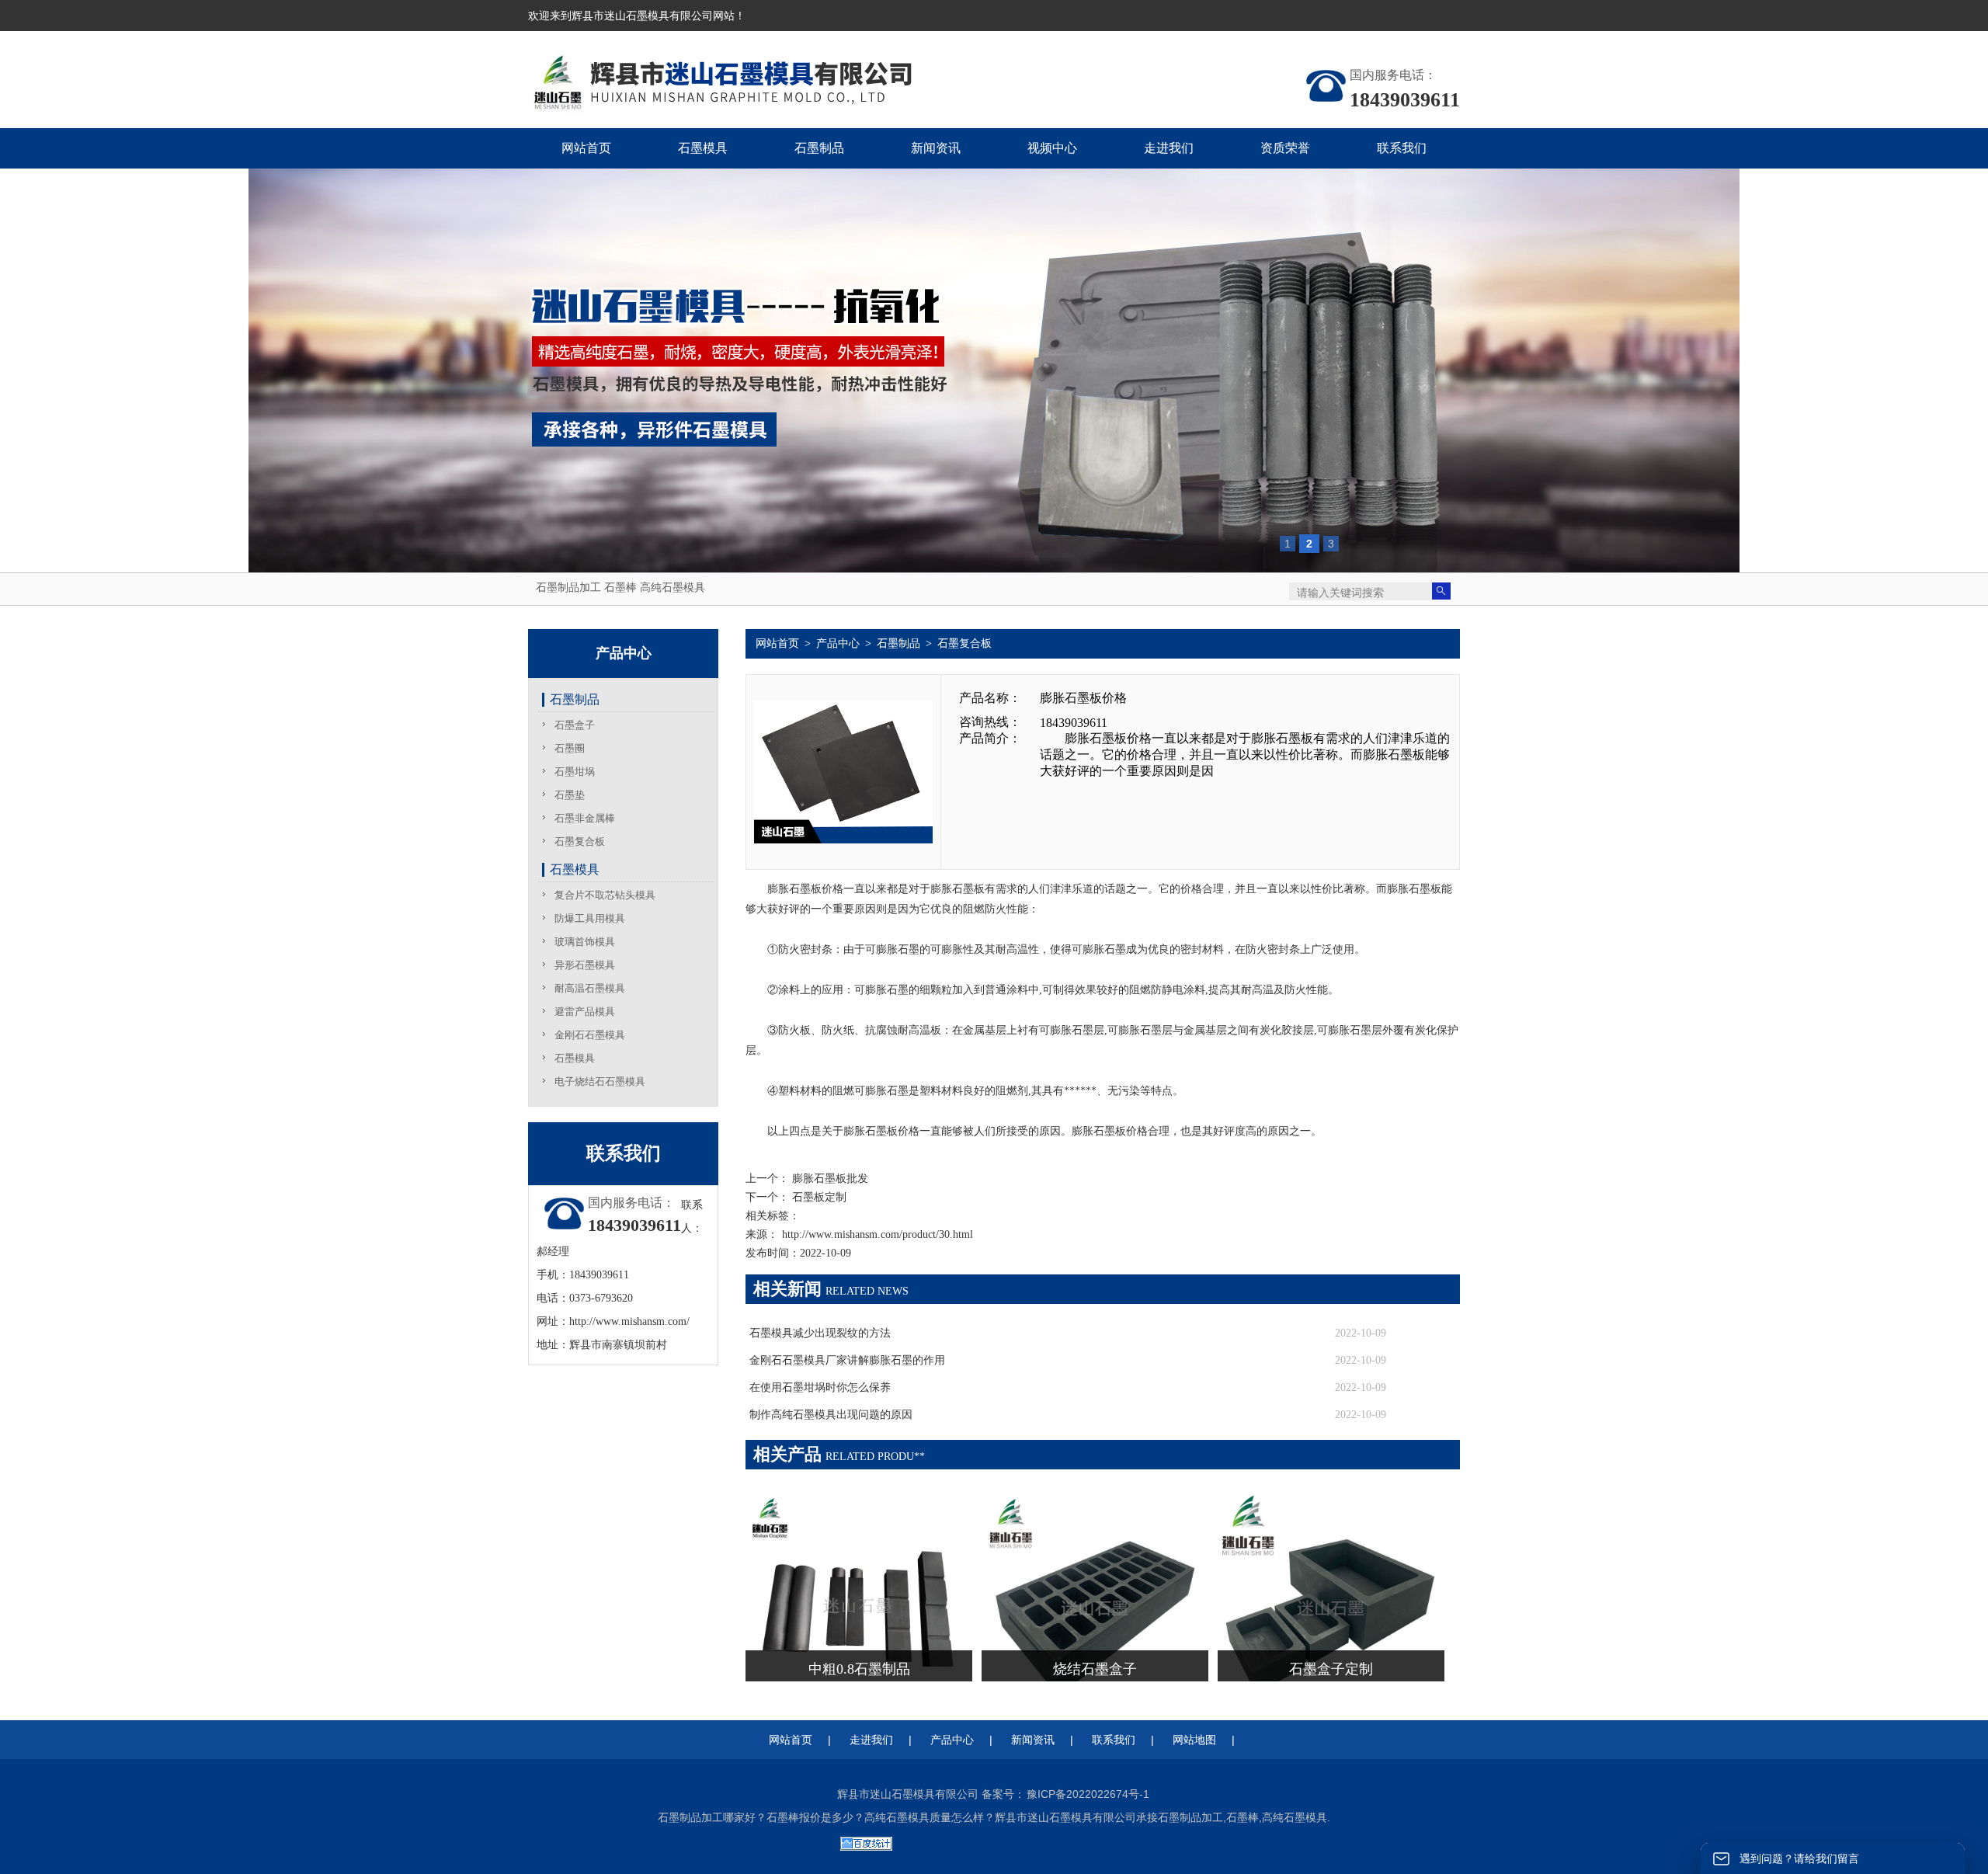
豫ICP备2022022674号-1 (1088, 1794)
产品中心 (838, 643)
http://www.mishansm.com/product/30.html (878, 1234)
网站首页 (777, 643)
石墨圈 (570, 748)
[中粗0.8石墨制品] (859, 1503)
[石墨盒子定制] (1331, 1503)
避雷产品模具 (585, 1012)
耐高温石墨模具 (590, 988)
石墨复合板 (580, 841)
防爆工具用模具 (590, 918)
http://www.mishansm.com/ (629, 1321)
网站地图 (1194, 1740)
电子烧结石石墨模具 (600, 1081)
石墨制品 (575, 699)
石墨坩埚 (575, 772)
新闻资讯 (1033, 1740)
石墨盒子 (575, 725)
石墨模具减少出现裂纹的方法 (820, 1333)
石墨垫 (570, 795)
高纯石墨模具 (673, 587)
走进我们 (871, 1740)
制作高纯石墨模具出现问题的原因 (831, 1415)
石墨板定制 (818, 1197)
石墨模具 (575, 869)
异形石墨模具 (585, 965)
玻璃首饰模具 (585, 942)
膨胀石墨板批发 (829, 1179)
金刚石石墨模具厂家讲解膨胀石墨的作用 (847, 1360)
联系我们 (1114, 1740)
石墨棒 (620, 587)
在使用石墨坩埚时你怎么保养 (820, 1387)
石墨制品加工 (568, 587)
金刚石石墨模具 (590, 1035)
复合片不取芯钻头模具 (605, 895)
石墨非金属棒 (585, 818)
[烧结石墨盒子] (1095, 1503)
